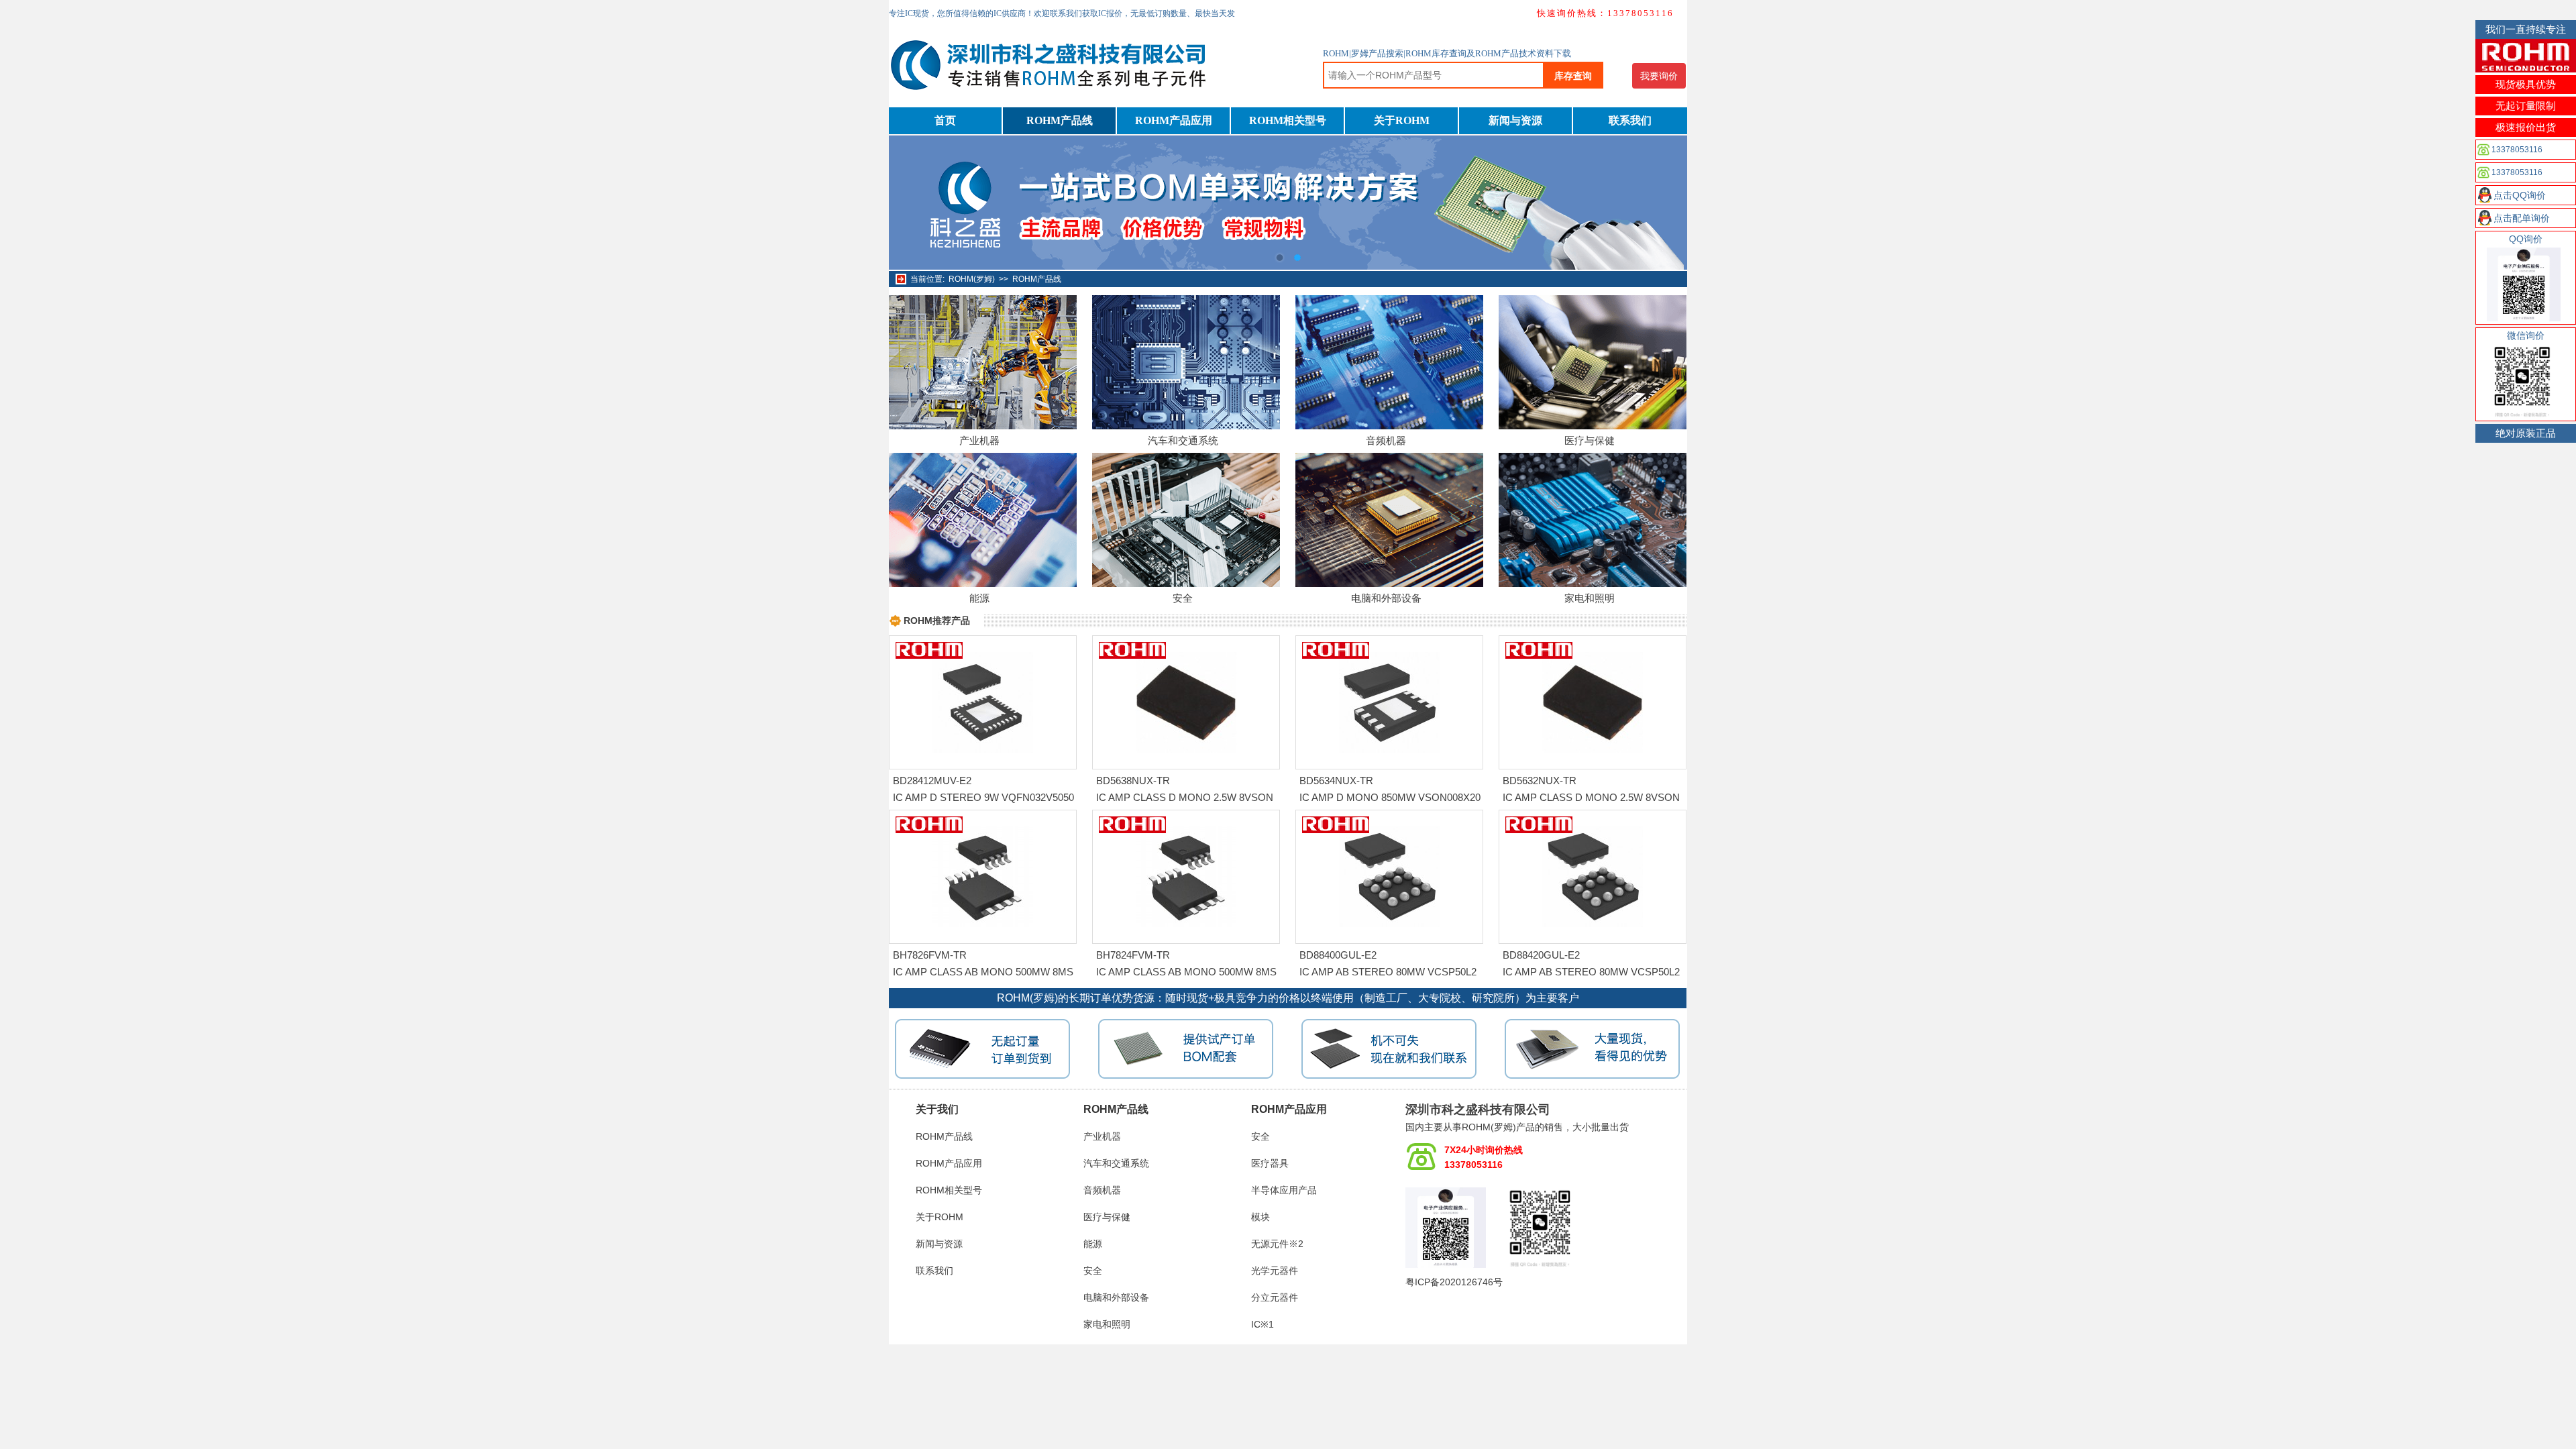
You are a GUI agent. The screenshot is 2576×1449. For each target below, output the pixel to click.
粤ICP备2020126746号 (1454, 1282)
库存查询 (1573, 76)
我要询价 (1659, 76)
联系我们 (1630, 120)
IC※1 (1263, 1324)
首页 (945, 120)
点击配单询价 (2522, 218)
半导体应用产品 (1284, 1190)
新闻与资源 (1515, 120)
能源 (979, 598)
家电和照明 (1590, 598)
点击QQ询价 (2520, 195)
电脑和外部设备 (1386, 598)
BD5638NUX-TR (1133, 781)
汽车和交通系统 (1183, 440)
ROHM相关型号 (1288, 120)
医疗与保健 (1590, 440)
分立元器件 (1275, 1297)
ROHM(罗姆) (972, 279)
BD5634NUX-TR (1336, 781)
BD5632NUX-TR (1540, 781)
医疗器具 (1270, 1163)
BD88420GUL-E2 (1541, 955)
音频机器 (1386, 440)
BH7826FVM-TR (930, 955)
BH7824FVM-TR (1133, 955)
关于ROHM (1402, 120)
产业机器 (979, 440)
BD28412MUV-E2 (932, 781)
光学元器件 (1275, 1271)
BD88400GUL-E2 (1338, 955)
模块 (1260, 1217)
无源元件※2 (1277, 1244)
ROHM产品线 (1060, 120)
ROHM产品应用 (1174, 120)
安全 (1183, 598)
